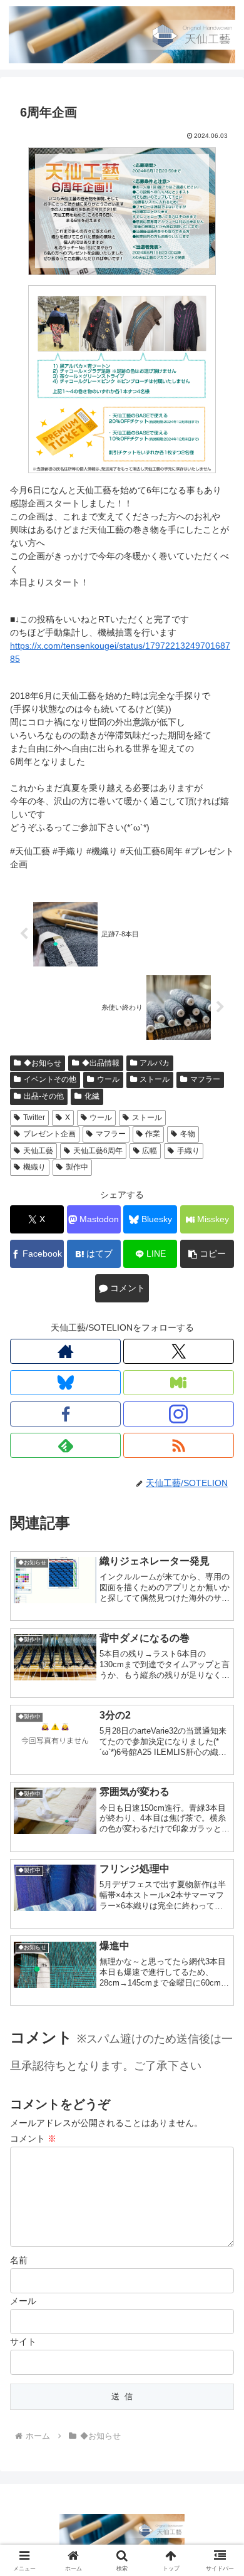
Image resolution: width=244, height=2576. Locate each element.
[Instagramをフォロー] (179, 1414)
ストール (155, 1079)
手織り (188, 1151)
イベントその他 (50, 1079)
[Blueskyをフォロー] (65, 1383)
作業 (153, 1134)
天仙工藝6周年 (98, 1151)
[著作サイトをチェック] (65, 1351)
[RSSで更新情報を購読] (179, 1445)
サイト (23, 2342)
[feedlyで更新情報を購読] (65, 1445)
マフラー (205, 1079)
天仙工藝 (38, 1151)
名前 (19, 2260)
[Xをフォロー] (179, 1351)
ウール (108, 1079)
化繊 (92, 1096)
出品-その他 (44, 1096)
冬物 (188, 1134)
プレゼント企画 (49, 1134)
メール (23, 2301)
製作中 (77, 1167)
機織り (34, 1167)
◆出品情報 (101, 1063)
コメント (33, 2139)
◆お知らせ (43, 1063)
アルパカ (155, 1063)
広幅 (150, 1151)
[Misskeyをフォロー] (179, 1383)
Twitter (34, 1118)
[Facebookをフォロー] (65, 1414)
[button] (207, 1254)
